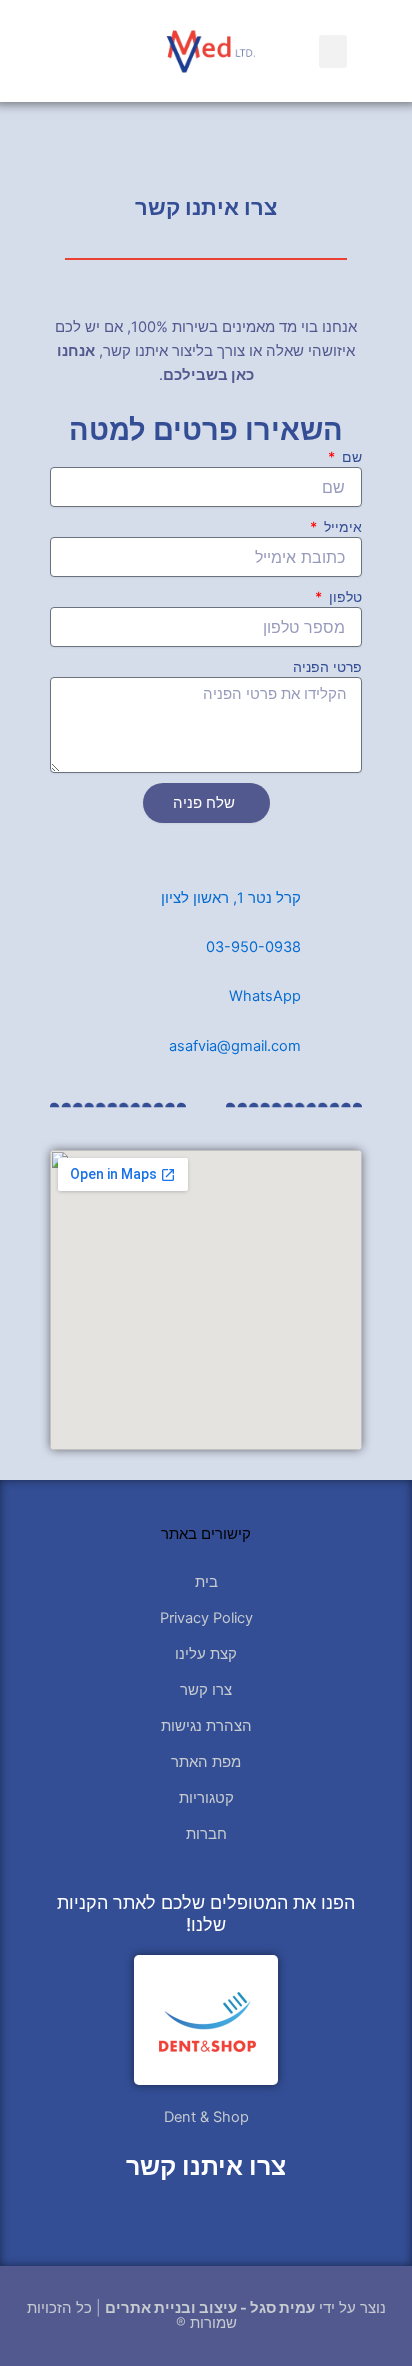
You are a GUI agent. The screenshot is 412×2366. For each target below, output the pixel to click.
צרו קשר (206, 1690)
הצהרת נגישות (206, 1726)
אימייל (341, 526)
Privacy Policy (206, 1618)
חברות (206, 1834)
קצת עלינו (206, 1654)
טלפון (343, 596)
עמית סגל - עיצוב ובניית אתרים (210, 2308)
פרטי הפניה (327, 666)
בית (206, 1582)
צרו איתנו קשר (206, 2166)
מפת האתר (206, 1762)
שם (350, 456)
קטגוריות (206, 1798)
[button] (333, 51)
